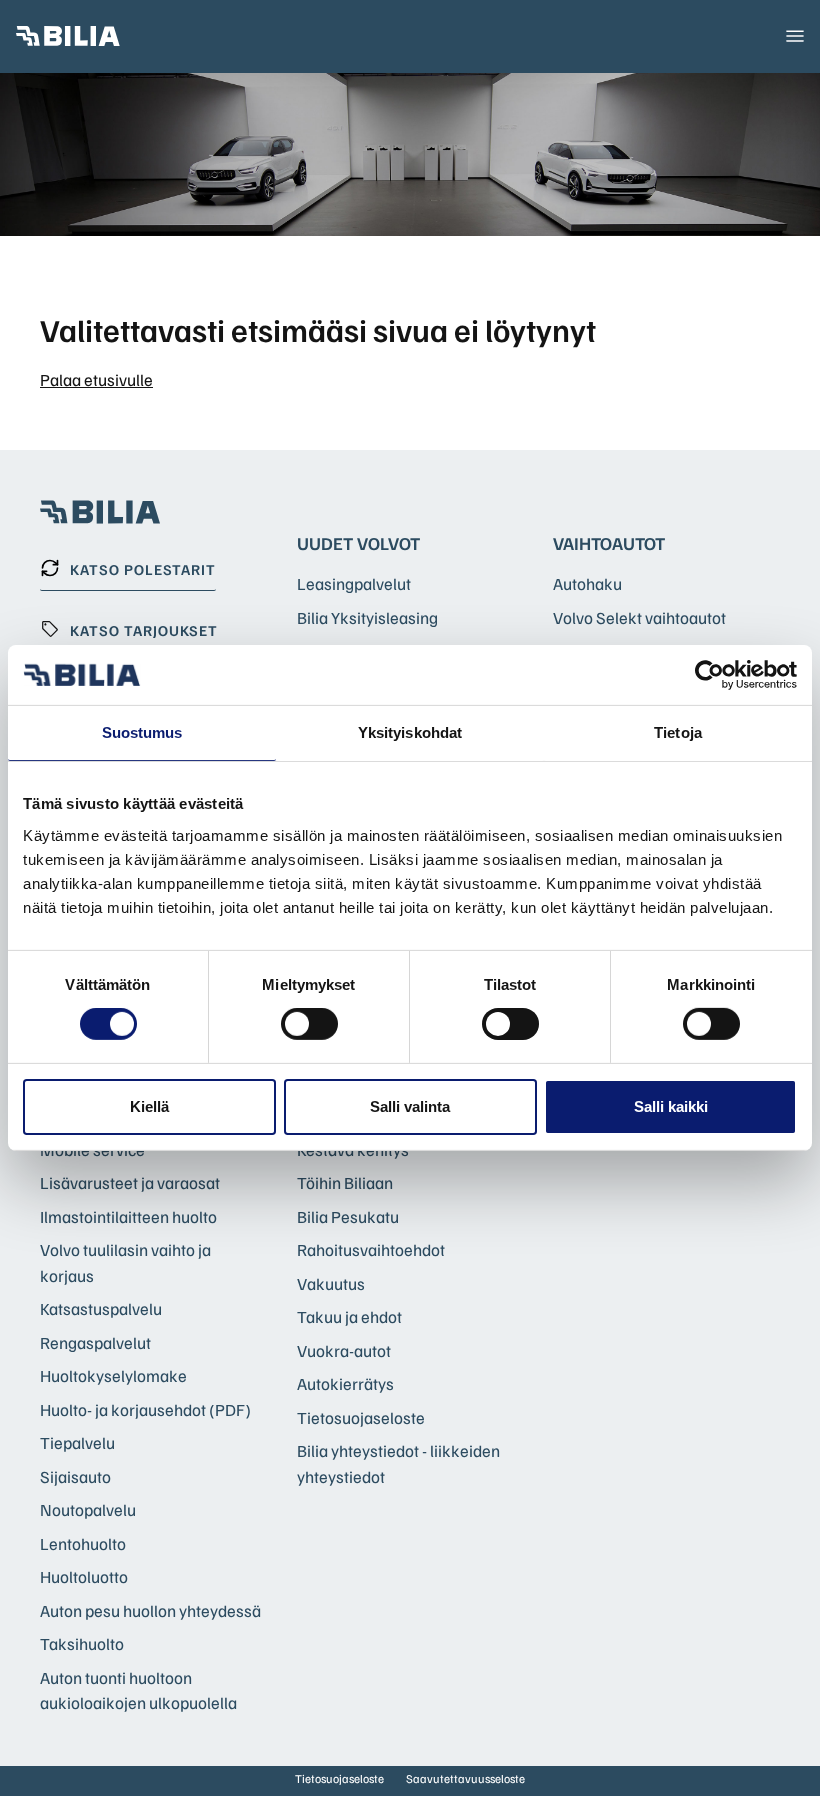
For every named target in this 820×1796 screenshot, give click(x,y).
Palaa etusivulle (96, 379)
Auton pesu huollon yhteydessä (150, 1610)
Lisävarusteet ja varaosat (130, 1182)
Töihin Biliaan (345, 1182)
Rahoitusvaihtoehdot (371, 1249)
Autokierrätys (345, 1383)
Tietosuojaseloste (361, 1417)
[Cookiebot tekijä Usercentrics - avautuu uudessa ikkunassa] (709, 675)
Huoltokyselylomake (113, 1375)
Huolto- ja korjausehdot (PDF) (145, 1409)
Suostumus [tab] (142, 732)
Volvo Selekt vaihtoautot (639, 617)
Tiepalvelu (77, 1442)
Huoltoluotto (84, 1576)
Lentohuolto (83, 1543)
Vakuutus (331, 1283)
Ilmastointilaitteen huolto (128, 1216)
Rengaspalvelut (95, 1342)
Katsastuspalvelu (101, 1308)
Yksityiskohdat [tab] (410, 732)
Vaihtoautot (609, 543)
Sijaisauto (75, 1476)
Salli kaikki (671, 1106)
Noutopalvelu (88, 1509)
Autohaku (587, 583)
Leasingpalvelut (354, 583)
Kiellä (149, 1106)
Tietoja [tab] (678, 732)
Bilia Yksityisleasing (367, 617)
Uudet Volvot (358, 543)
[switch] (309, 1024)
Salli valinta (410, 1106)
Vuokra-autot (344, 1350)
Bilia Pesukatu (348, 1216)
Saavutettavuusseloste (465, 1778)
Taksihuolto (82, 1643)
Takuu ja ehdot (349, 1316)
